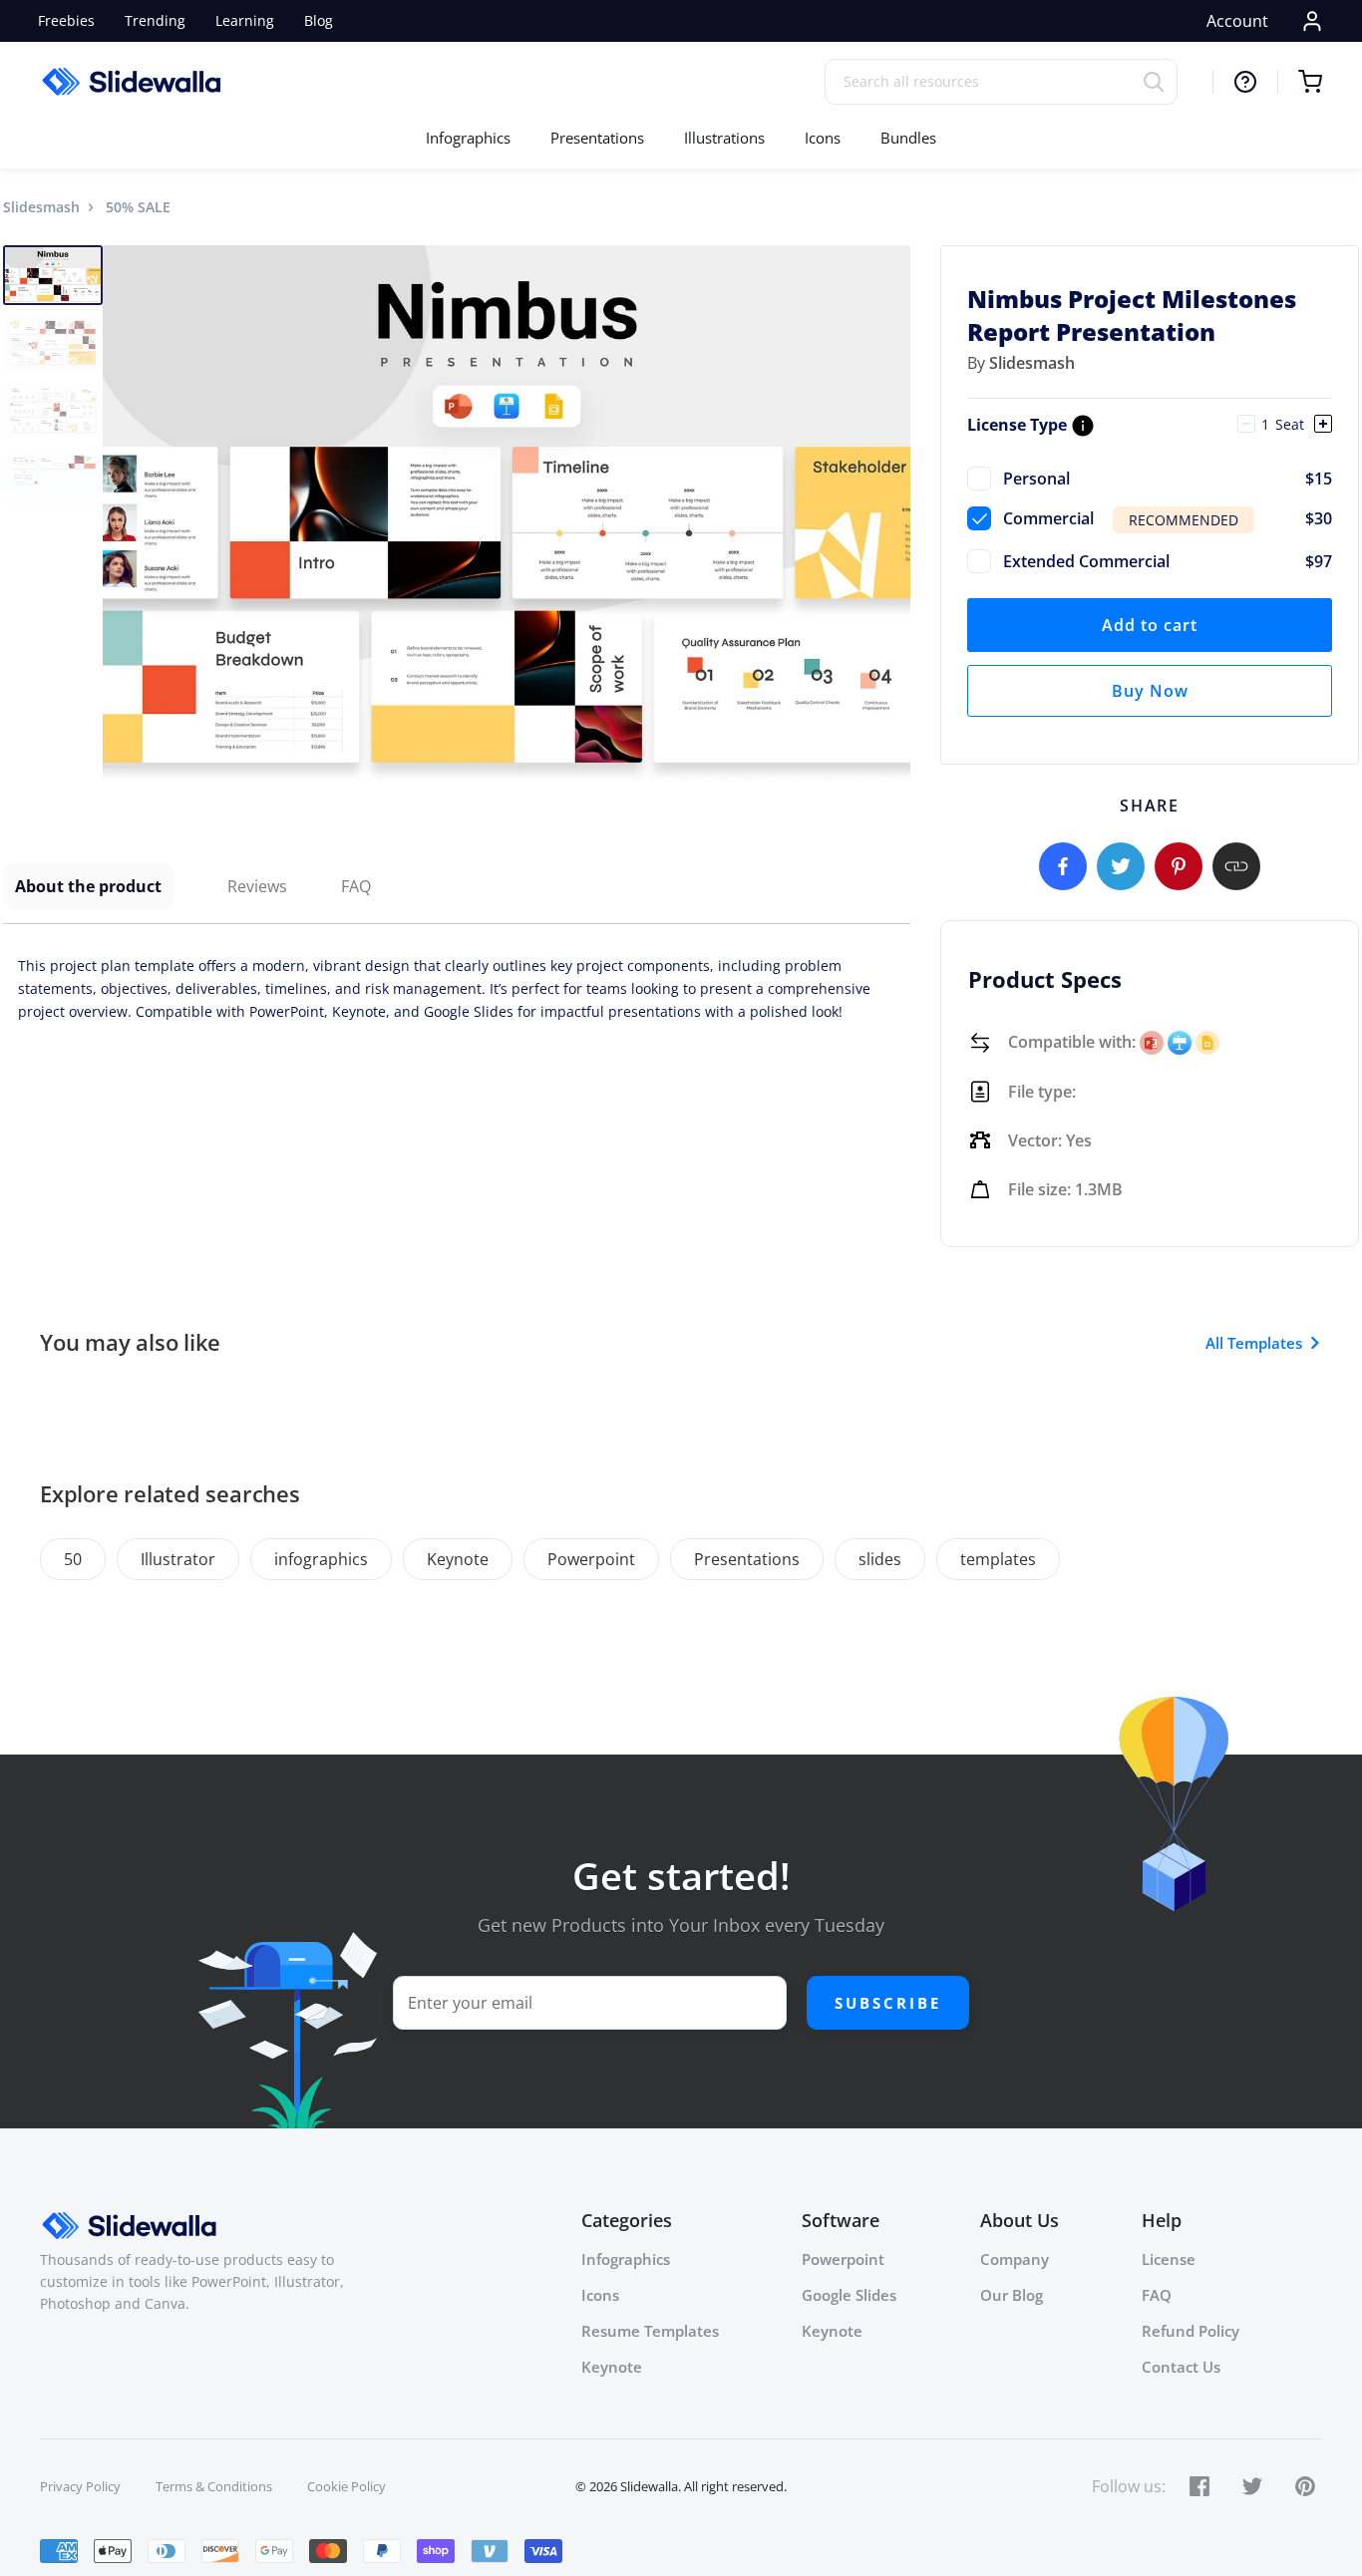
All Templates (1254, 1343)
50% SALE (138, 207)
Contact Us (1181, 2367)
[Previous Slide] (121, 514)
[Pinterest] (1179, 866)
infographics (321, 1559)
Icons (823, 138)
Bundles (908, 138)
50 (73, 1559)
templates (998, 1559)
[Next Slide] (892, 514)
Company (1015, 2259)
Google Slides (849, 2295)
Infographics (468, 138)
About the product (88, 886)
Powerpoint (591, 1559)
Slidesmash (41, 207)
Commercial (1168, 518)
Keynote (458, 1559)
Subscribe (888, 2003)
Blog (319, 20)
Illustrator (178, 1559)
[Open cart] (1300, 82)
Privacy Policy (80, 2486)
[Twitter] (1121, 866)
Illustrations (724, 138)
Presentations (597, 138)
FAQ (356, 886)
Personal (1168, 479)
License (1169, 2259)
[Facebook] (1063, 866)
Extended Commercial (1168, 561)
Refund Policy (1191, 2331)
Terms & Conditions (214, 2486)
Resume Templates (650, 2331)
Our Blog (1012, 2295)
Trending (155, 20)
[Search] (1160, 81)
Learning (245, 20)
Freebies (66, 20)
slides (880, 1559)
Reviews (257, 886)
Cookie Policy (346, 2486)
